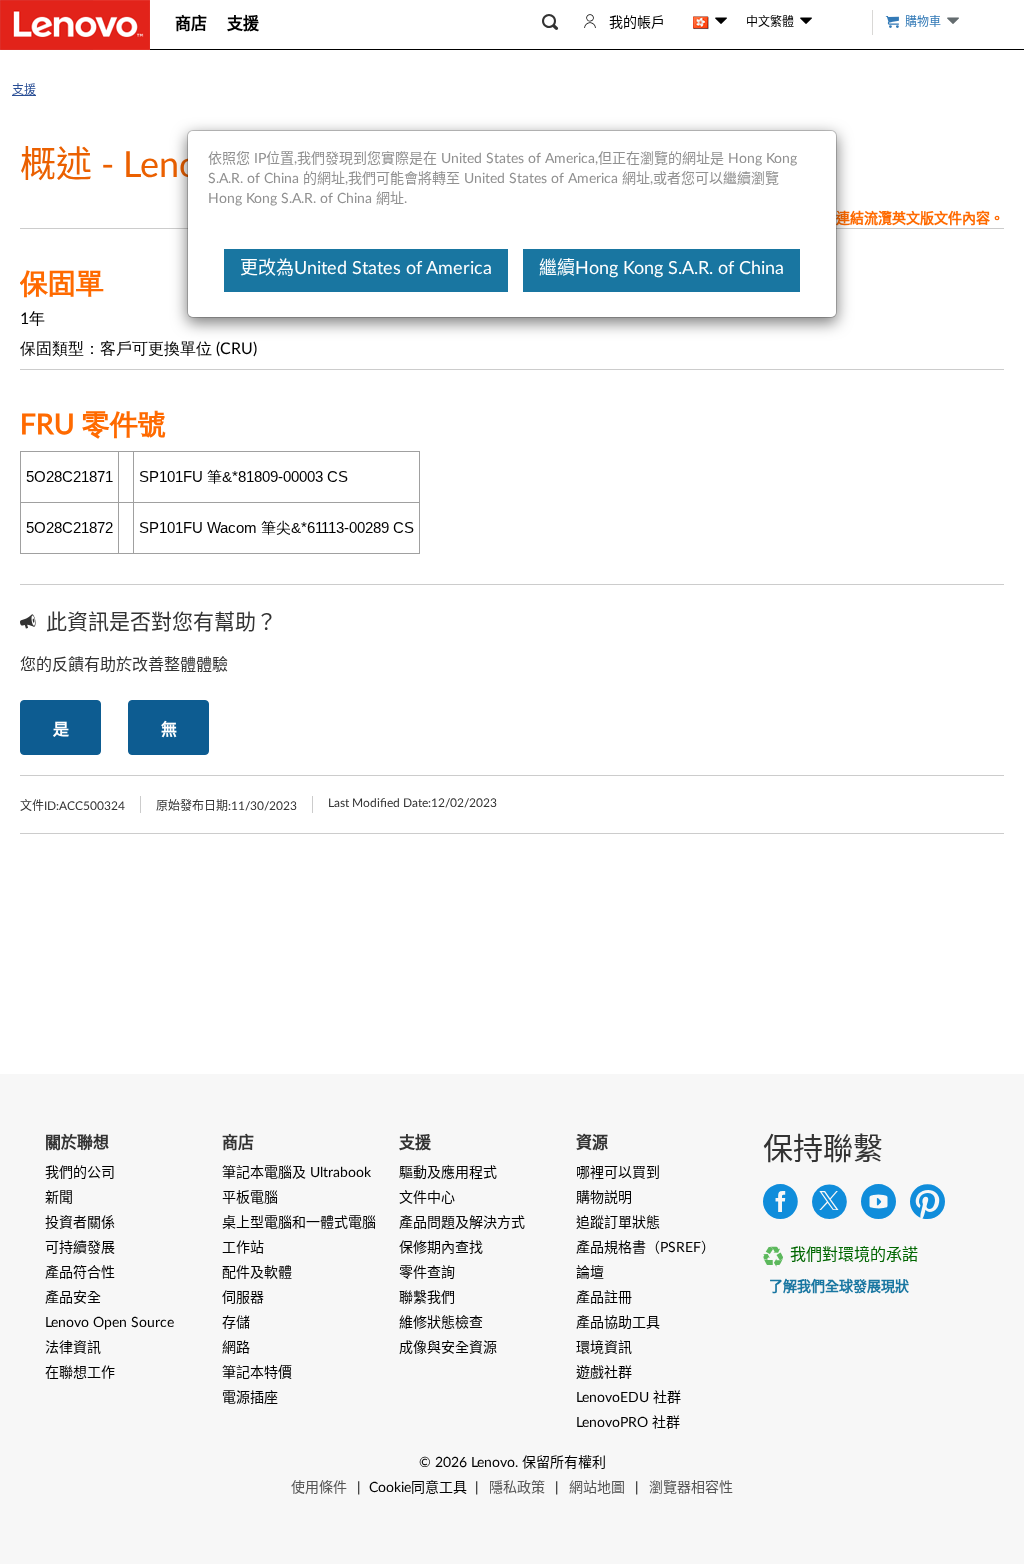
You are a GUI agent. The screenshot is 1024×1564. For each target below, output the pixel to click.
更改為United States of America (366, 269)
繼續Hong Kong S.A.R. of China (661, 269)
